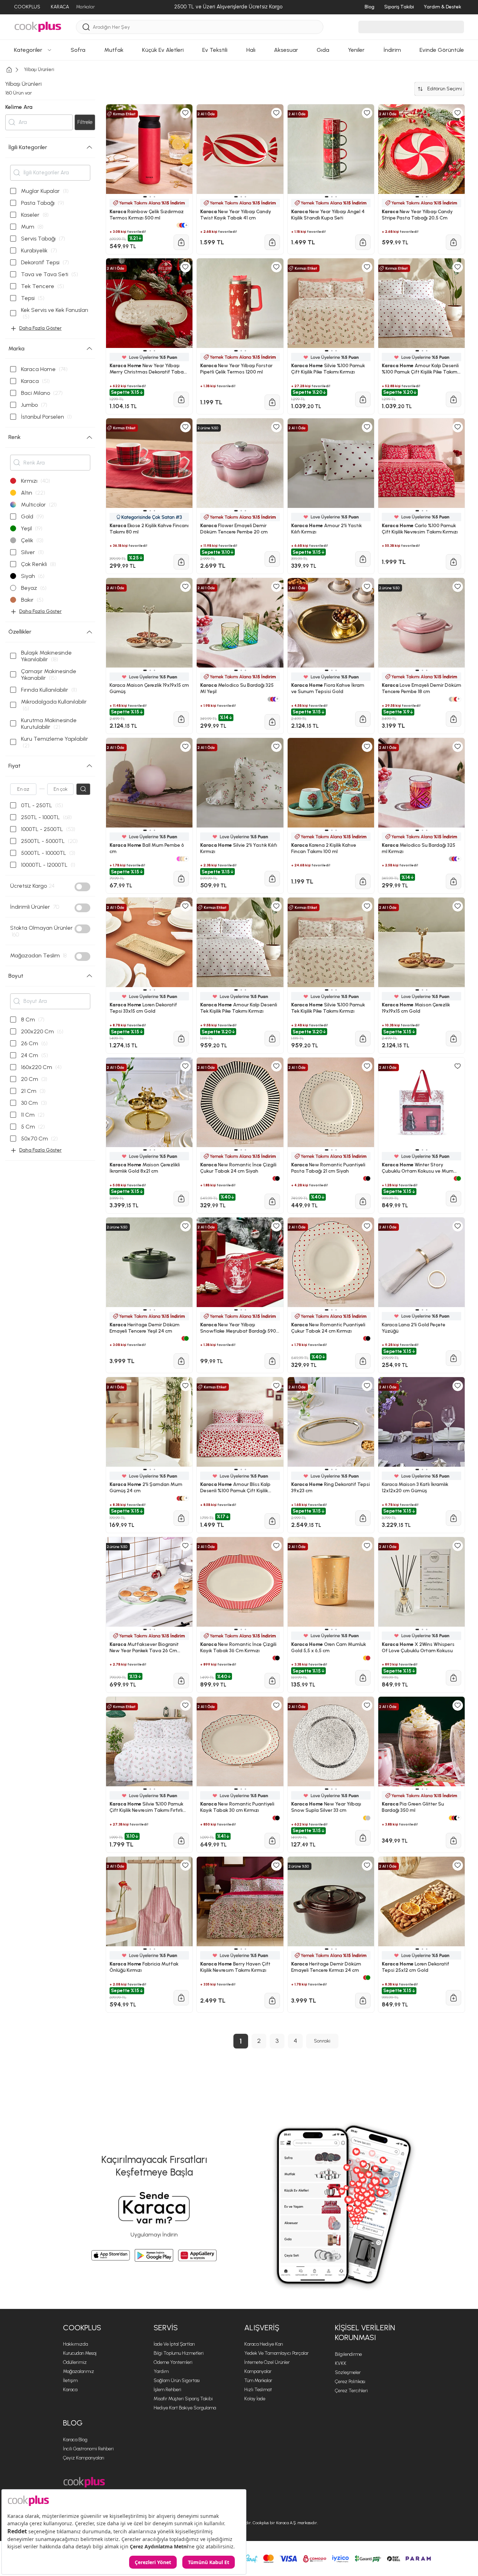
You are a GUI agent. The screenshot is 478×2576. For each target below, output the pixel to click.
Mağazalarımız (79, 2371)
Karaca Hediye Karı (264, 2344)
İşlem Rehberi (167, 2390)
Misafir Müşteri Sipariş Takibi (183, 2399)
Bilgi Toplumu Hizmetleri (179, 2353)
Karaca (70, 2390)
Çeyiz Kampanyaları (84, 2458)
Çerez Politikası (350, 2382)
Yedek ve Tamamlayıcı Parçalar (276, 2353)
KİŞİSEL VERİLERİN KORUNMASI (365, 2333)
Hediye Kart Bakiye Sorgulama (185, 2408)
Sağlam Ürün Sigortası (177, 2380)
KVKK (341, 2363)
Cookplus (82, 2328)
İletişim (70, 2380)
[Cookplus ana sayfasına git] (84, 2482)
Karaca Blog (75, 2440)
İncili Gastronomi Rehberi (88, 2449)
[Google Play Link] (154, 2255)
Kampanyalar (258, 2371)
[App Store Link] (111, 2255)
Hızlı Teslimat (258, 2390)
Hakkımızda (75, 2344)
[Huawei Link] (197, 2255)
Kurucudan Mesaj (80, 2353)
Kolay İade (255, 2399)
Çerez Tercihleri (351, 2391)
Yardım (161, 2371)
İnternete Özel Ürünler (267, 2362)
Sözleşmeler (348, 2372)
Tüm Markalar (258, 2380)
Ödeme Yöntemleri (173, 2362)
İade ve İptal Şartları (174, 2344)
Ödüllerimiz (75, 2362)
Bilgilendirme (348, 2354)
